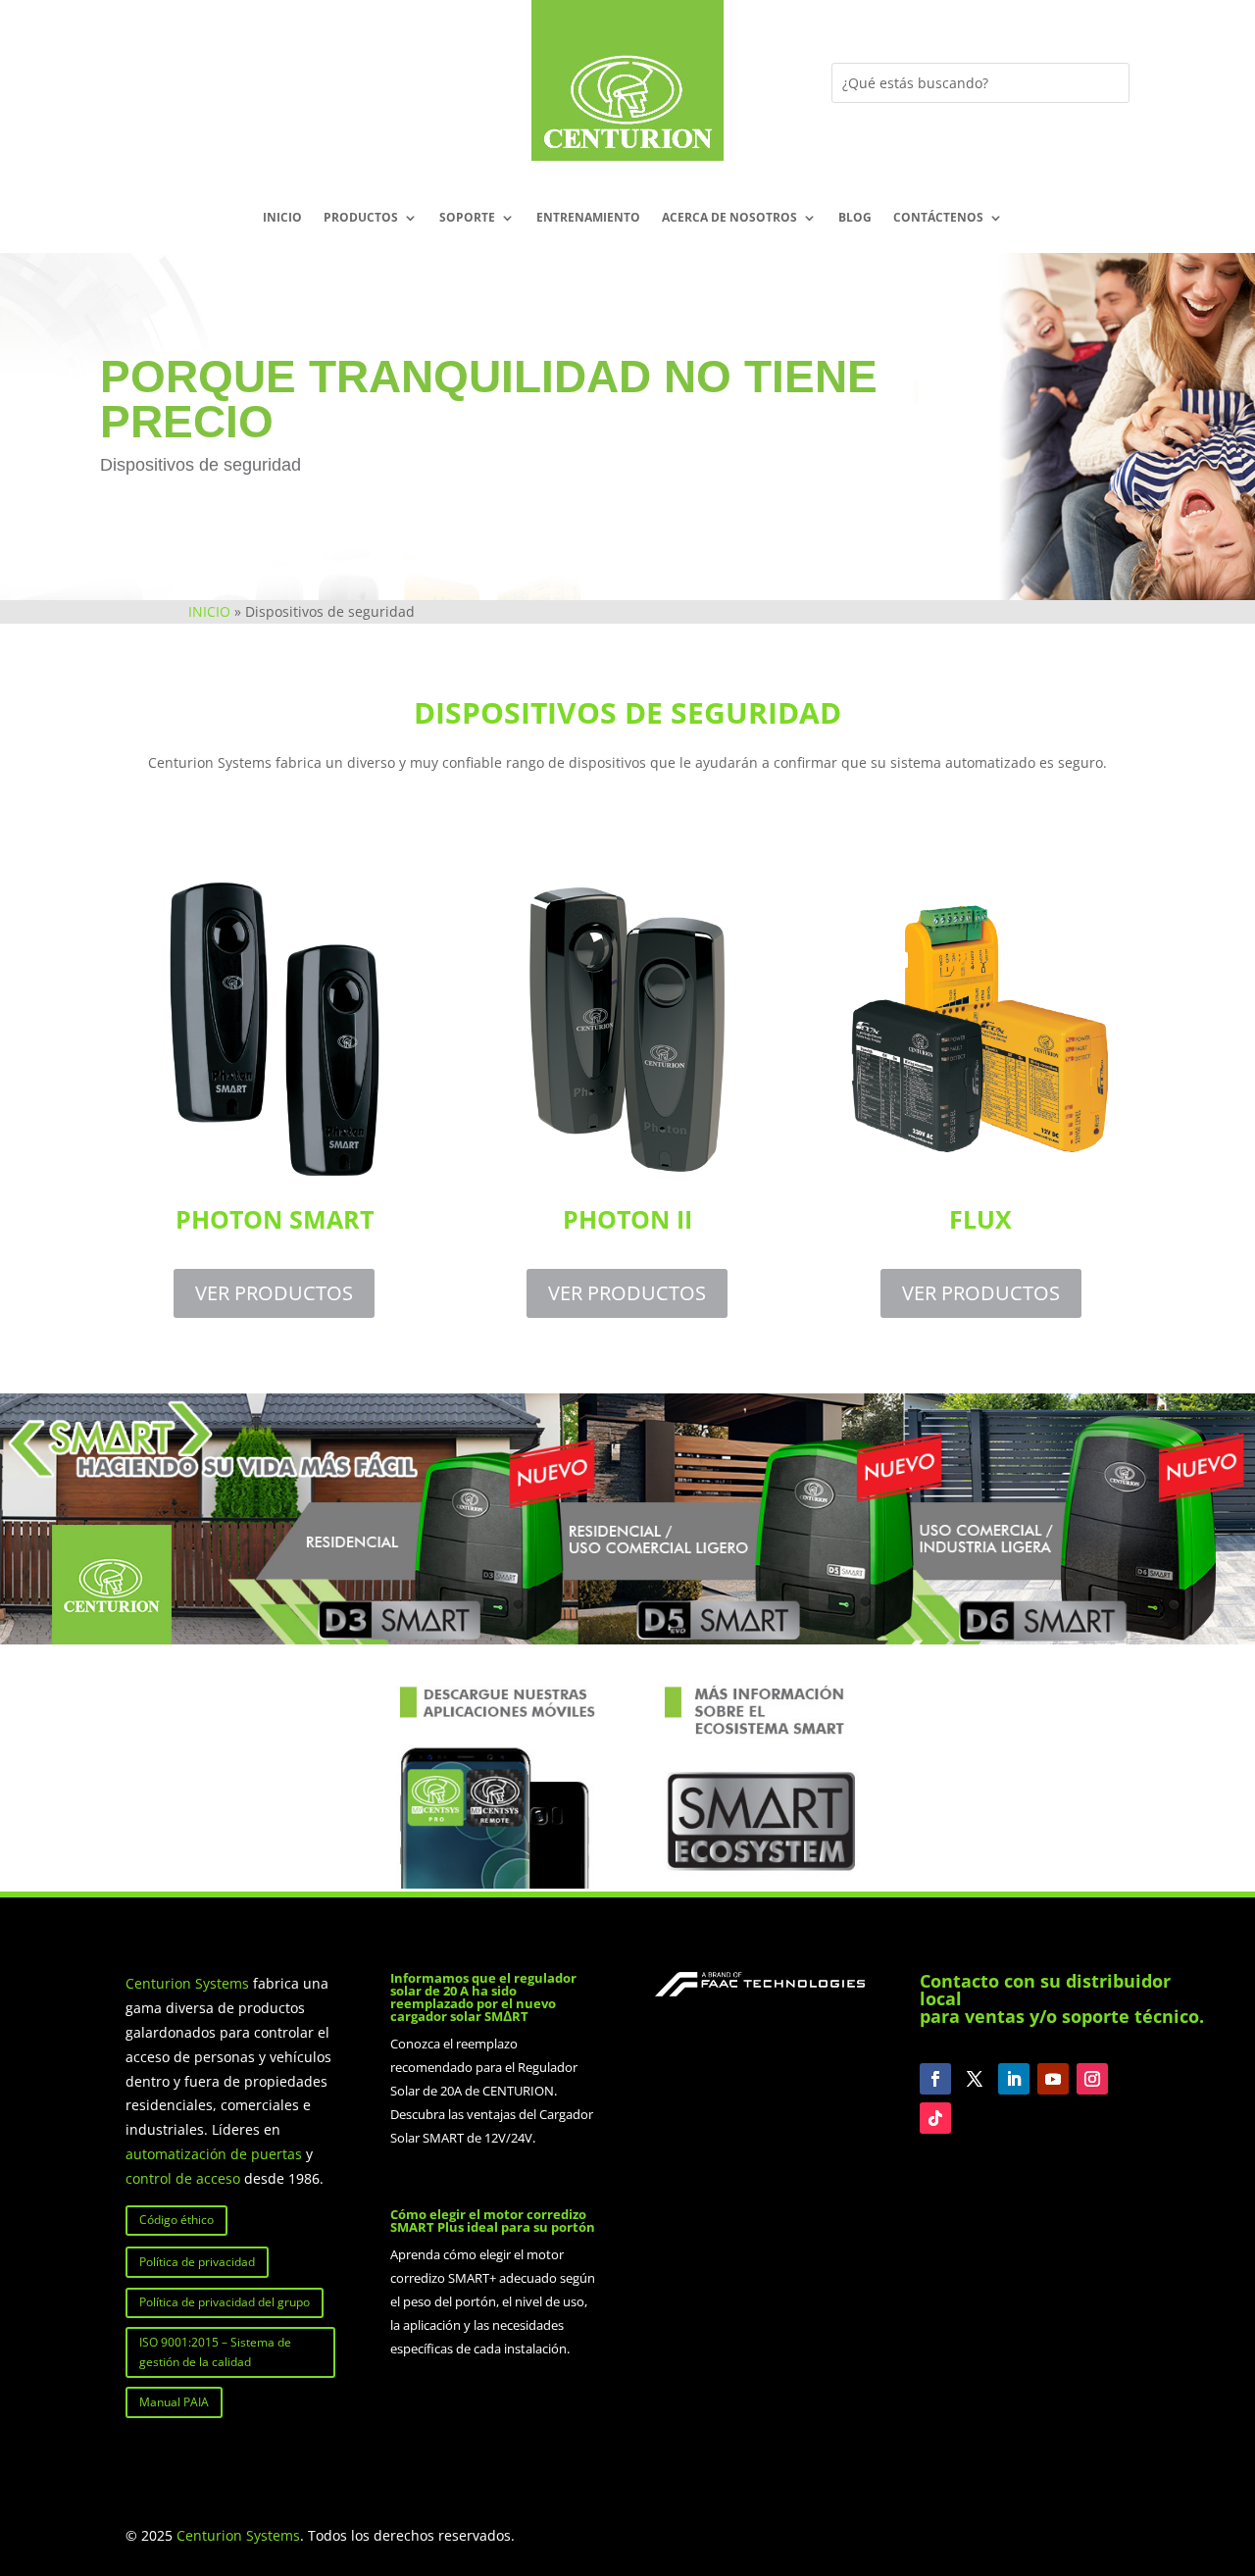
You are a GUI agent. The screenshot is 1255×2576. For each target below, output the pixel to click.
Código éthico (176, 2220)
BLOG (855, 218)
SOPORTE (467, 218)
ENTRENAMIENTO (588, 218)
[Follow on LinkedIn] (1014, 2079)
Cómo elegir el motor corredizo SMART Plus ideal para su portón (493, 2221)
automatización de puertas (214, 2154)
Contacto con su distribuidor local (1045, 1990)
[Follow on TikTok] (935, 2118)
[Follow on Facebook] (935, 2079)
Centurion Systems (189, 1983)
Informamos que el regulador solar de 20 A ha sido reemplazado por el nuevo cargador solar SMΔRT (483, 1997)
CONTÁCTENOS (938, 218)
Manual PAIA (174, 2402)
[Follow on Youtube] (1053, 2079)
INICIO (282, 218)
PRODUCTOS (361, 218)
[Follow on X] (975, 2079)
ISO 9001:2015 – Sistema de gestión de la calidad (215, 2352)
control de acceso (183, 2178)
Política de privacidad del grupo (225, 2302)
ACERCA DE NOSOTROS (729, 218)
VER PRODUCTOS (274, 1293)
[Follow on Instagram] (1092, 2079)
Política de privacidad (197, 2262)
